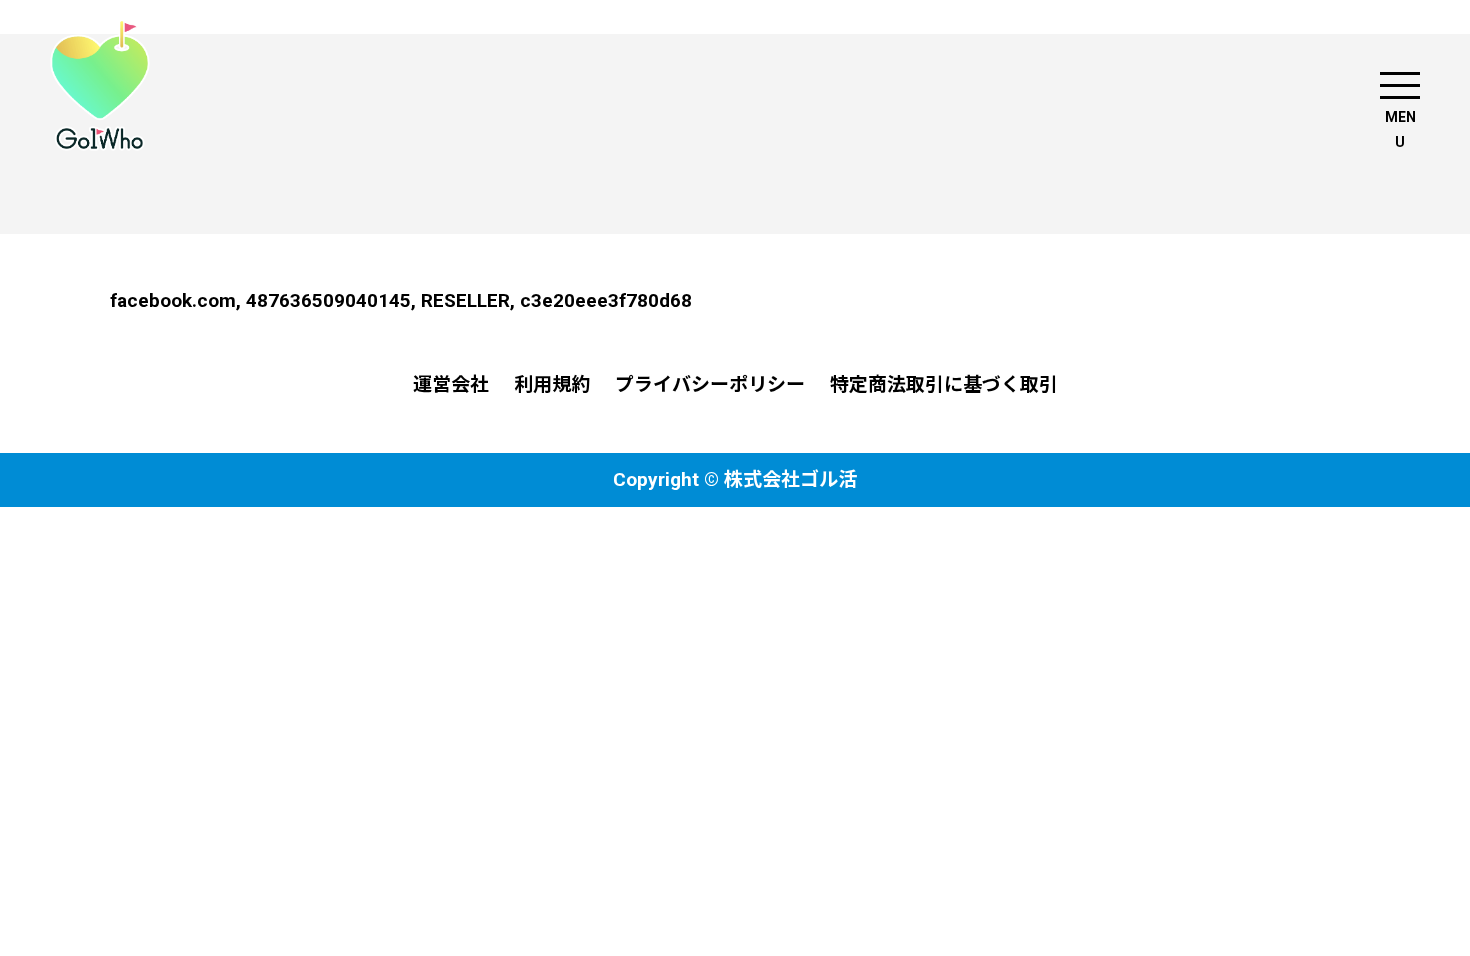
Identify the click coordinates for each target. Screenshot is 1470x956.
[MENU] (1400, 85)
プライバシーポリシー (710, 384)
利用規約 (552, 384)
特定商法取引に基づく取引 (944, 384)
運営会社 (451, 384)
